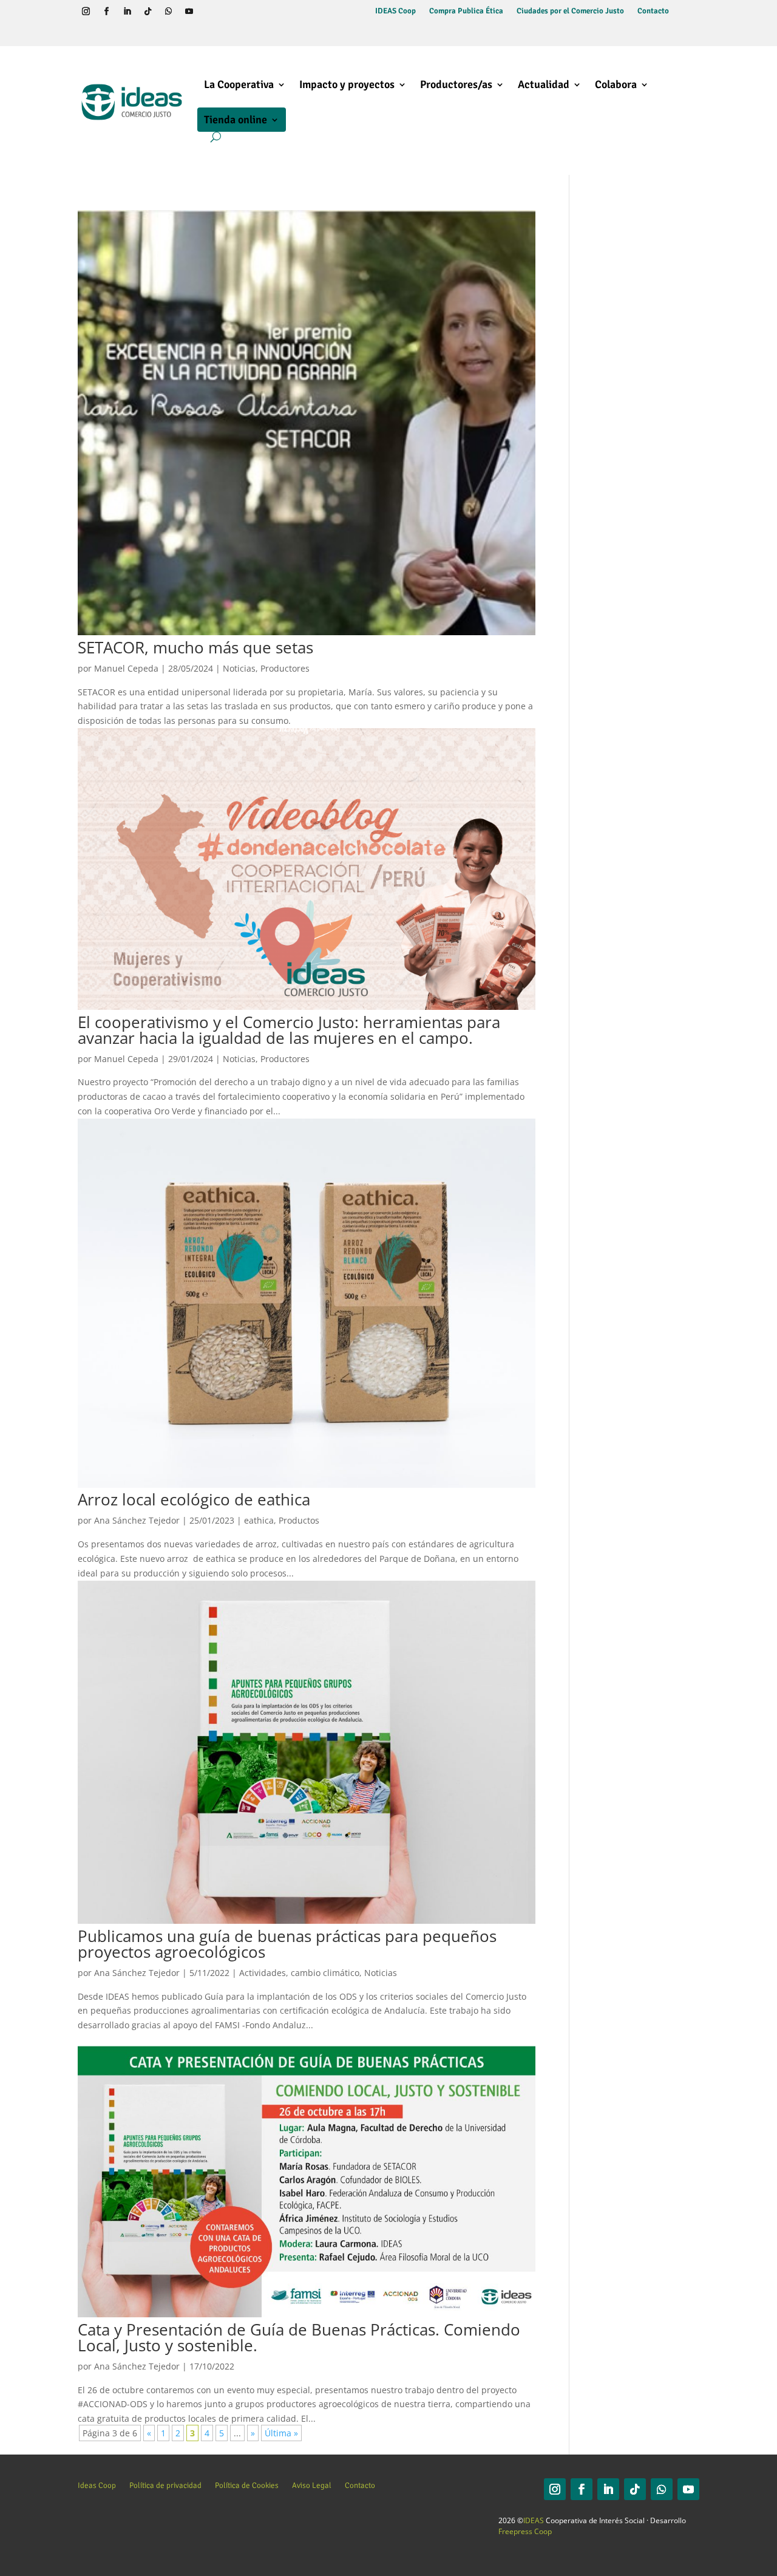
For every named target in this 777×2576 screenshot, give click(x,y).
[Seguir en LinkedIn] (127, 12)
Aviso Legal (312, 2485)
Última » (281, 2433)
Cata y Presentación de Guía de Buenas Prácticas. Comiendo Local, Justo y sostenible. (299, 2337)
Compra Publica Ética (466, 11)
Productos (299, 1520)
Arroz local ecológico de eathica (194, 1499)
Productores (285, 668)
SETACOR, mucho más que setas (195, 647)
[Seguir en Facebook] (106, 12)
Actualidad (544, 84)
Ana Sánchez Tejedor (137, 1520)
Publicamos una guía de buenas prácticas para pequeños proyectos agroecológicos (287, 1944)
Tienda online (236, 120)
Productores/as (456, 84)
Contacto (653, 11)
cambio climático (325, 1973)
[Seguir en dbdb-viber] (209, 12)
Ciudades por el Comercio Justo (570, 11)
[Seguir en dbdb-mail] (86, 33)
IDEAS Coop (395, 11)
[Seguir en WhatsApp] (168, 12)
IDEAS (534, 2520)
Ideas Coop (97, 2485)
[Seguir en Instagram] (86, 12)
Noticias (239, 668)
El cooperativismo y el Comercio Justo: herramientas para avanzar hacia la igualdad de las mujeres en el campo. (289, 1030)
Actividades (263, 1973)
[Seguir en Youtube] (189, 12)
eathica (259, 1520)
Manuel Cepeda (126, 668)
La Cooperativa (239, 84)
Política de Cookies (247, 2485)
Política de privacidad (165, 2485)
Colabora (616, 84)
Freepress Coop (525, 2531)
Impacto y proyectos (347, 84)
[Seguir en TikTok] (148, 12)
